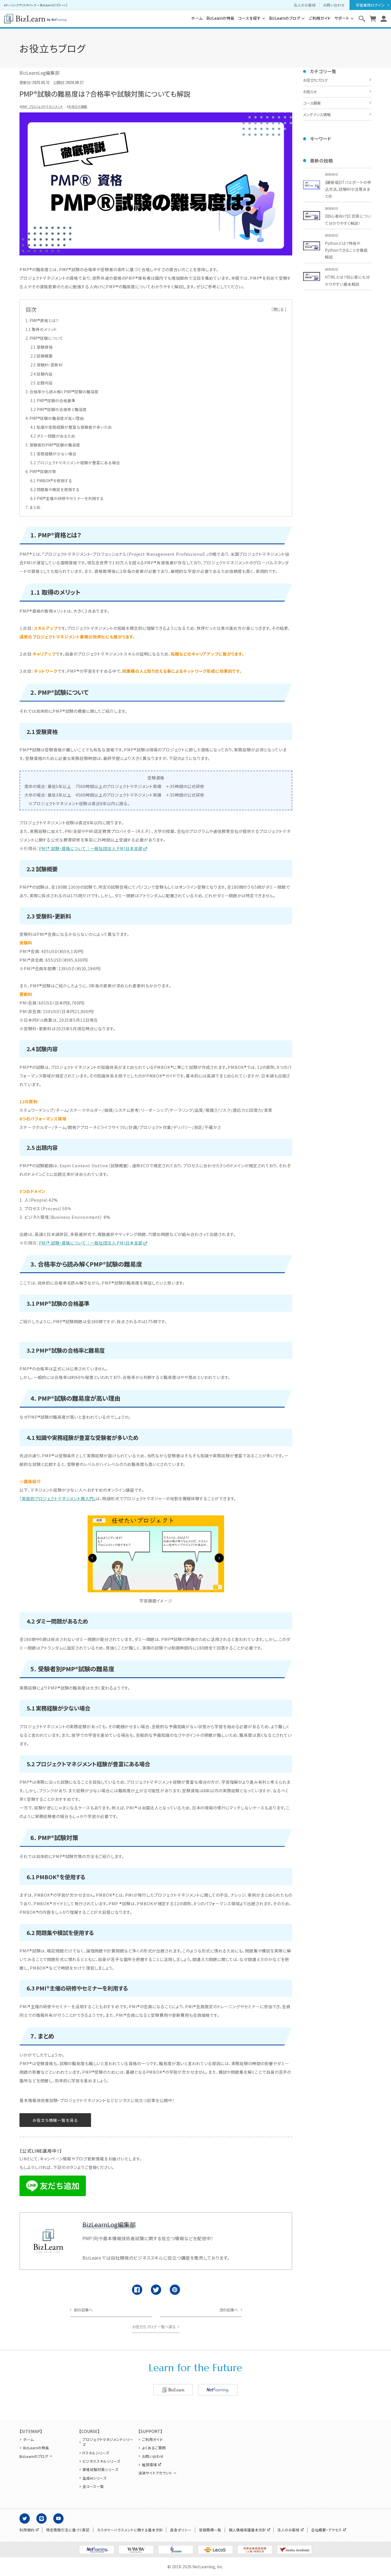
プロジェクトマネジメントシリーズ (108, 2442)
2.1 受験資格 (42, 347)
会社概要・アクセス (326, 2530)
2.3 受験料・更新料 (47, 365)
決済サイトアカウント (155, 2473)
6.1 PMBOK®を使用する (51, 481)
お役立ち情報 (78, 106)
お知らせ (310, 92)
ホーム (197, 18)
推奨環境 (149, 2465)
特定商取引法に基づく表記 (68, 2530)
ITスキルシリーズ (96, 2453)
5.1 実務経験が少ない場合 (53, 454)
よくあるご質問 (154, 2448)
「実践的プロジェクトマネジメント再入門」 (58, 1498)
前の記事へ (83, 2310)
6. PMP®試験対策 (41, 471)
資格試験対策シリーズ (100, 2470)
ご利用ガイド (320, 18)
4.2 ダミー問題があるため (53, 436)
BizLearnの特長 (220, 18)
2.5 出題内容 (42, 383)
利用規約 (27, 2530)
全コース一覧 (93, 2486)
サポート (342, 18)
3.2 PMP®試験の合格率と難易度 (59, 409)
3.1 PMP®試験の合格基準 (53, 400)
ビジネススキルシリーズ (101, 2461)
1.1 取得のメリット (41, 329)
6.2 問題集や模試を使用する (55, 489)
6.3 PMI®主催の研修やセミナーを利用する (67, 498)
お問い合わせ (334, 5)
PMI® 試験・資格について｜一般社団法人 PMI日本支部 (91, 848)
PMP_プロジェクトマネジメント (42, 106)
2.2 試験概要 (42, 356)
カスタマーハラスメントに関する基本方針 (130, 2530)
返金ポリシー (181, 2530)
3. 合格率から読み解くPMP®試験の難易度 (62, 392)
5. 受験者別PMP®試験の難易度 (53, 445)
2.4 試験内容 (42, 374)
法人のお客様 (305, 5)
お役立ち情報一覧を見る (55, 2120)
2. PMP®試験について (44, 338)
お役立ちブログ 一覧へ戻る (154, 2327)
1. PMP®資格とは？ (42, 320)
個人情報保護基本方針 (247, 2530)
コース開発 (312, 103)
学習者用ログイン (370, 5)
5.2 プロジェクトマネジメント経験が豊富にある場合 (75, 463)
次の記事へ (229, 2310)
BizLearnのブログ (285, 18)
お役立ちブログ (315, 80)
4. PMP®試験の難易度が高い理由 (55, 418)
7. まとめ (33, 507)
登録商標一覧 (210, 2530)
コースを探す (249, 18)
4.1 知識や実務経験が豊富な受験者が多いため (71, 427)
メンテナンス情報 (317, 115)
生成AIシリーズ (94, 2478)
